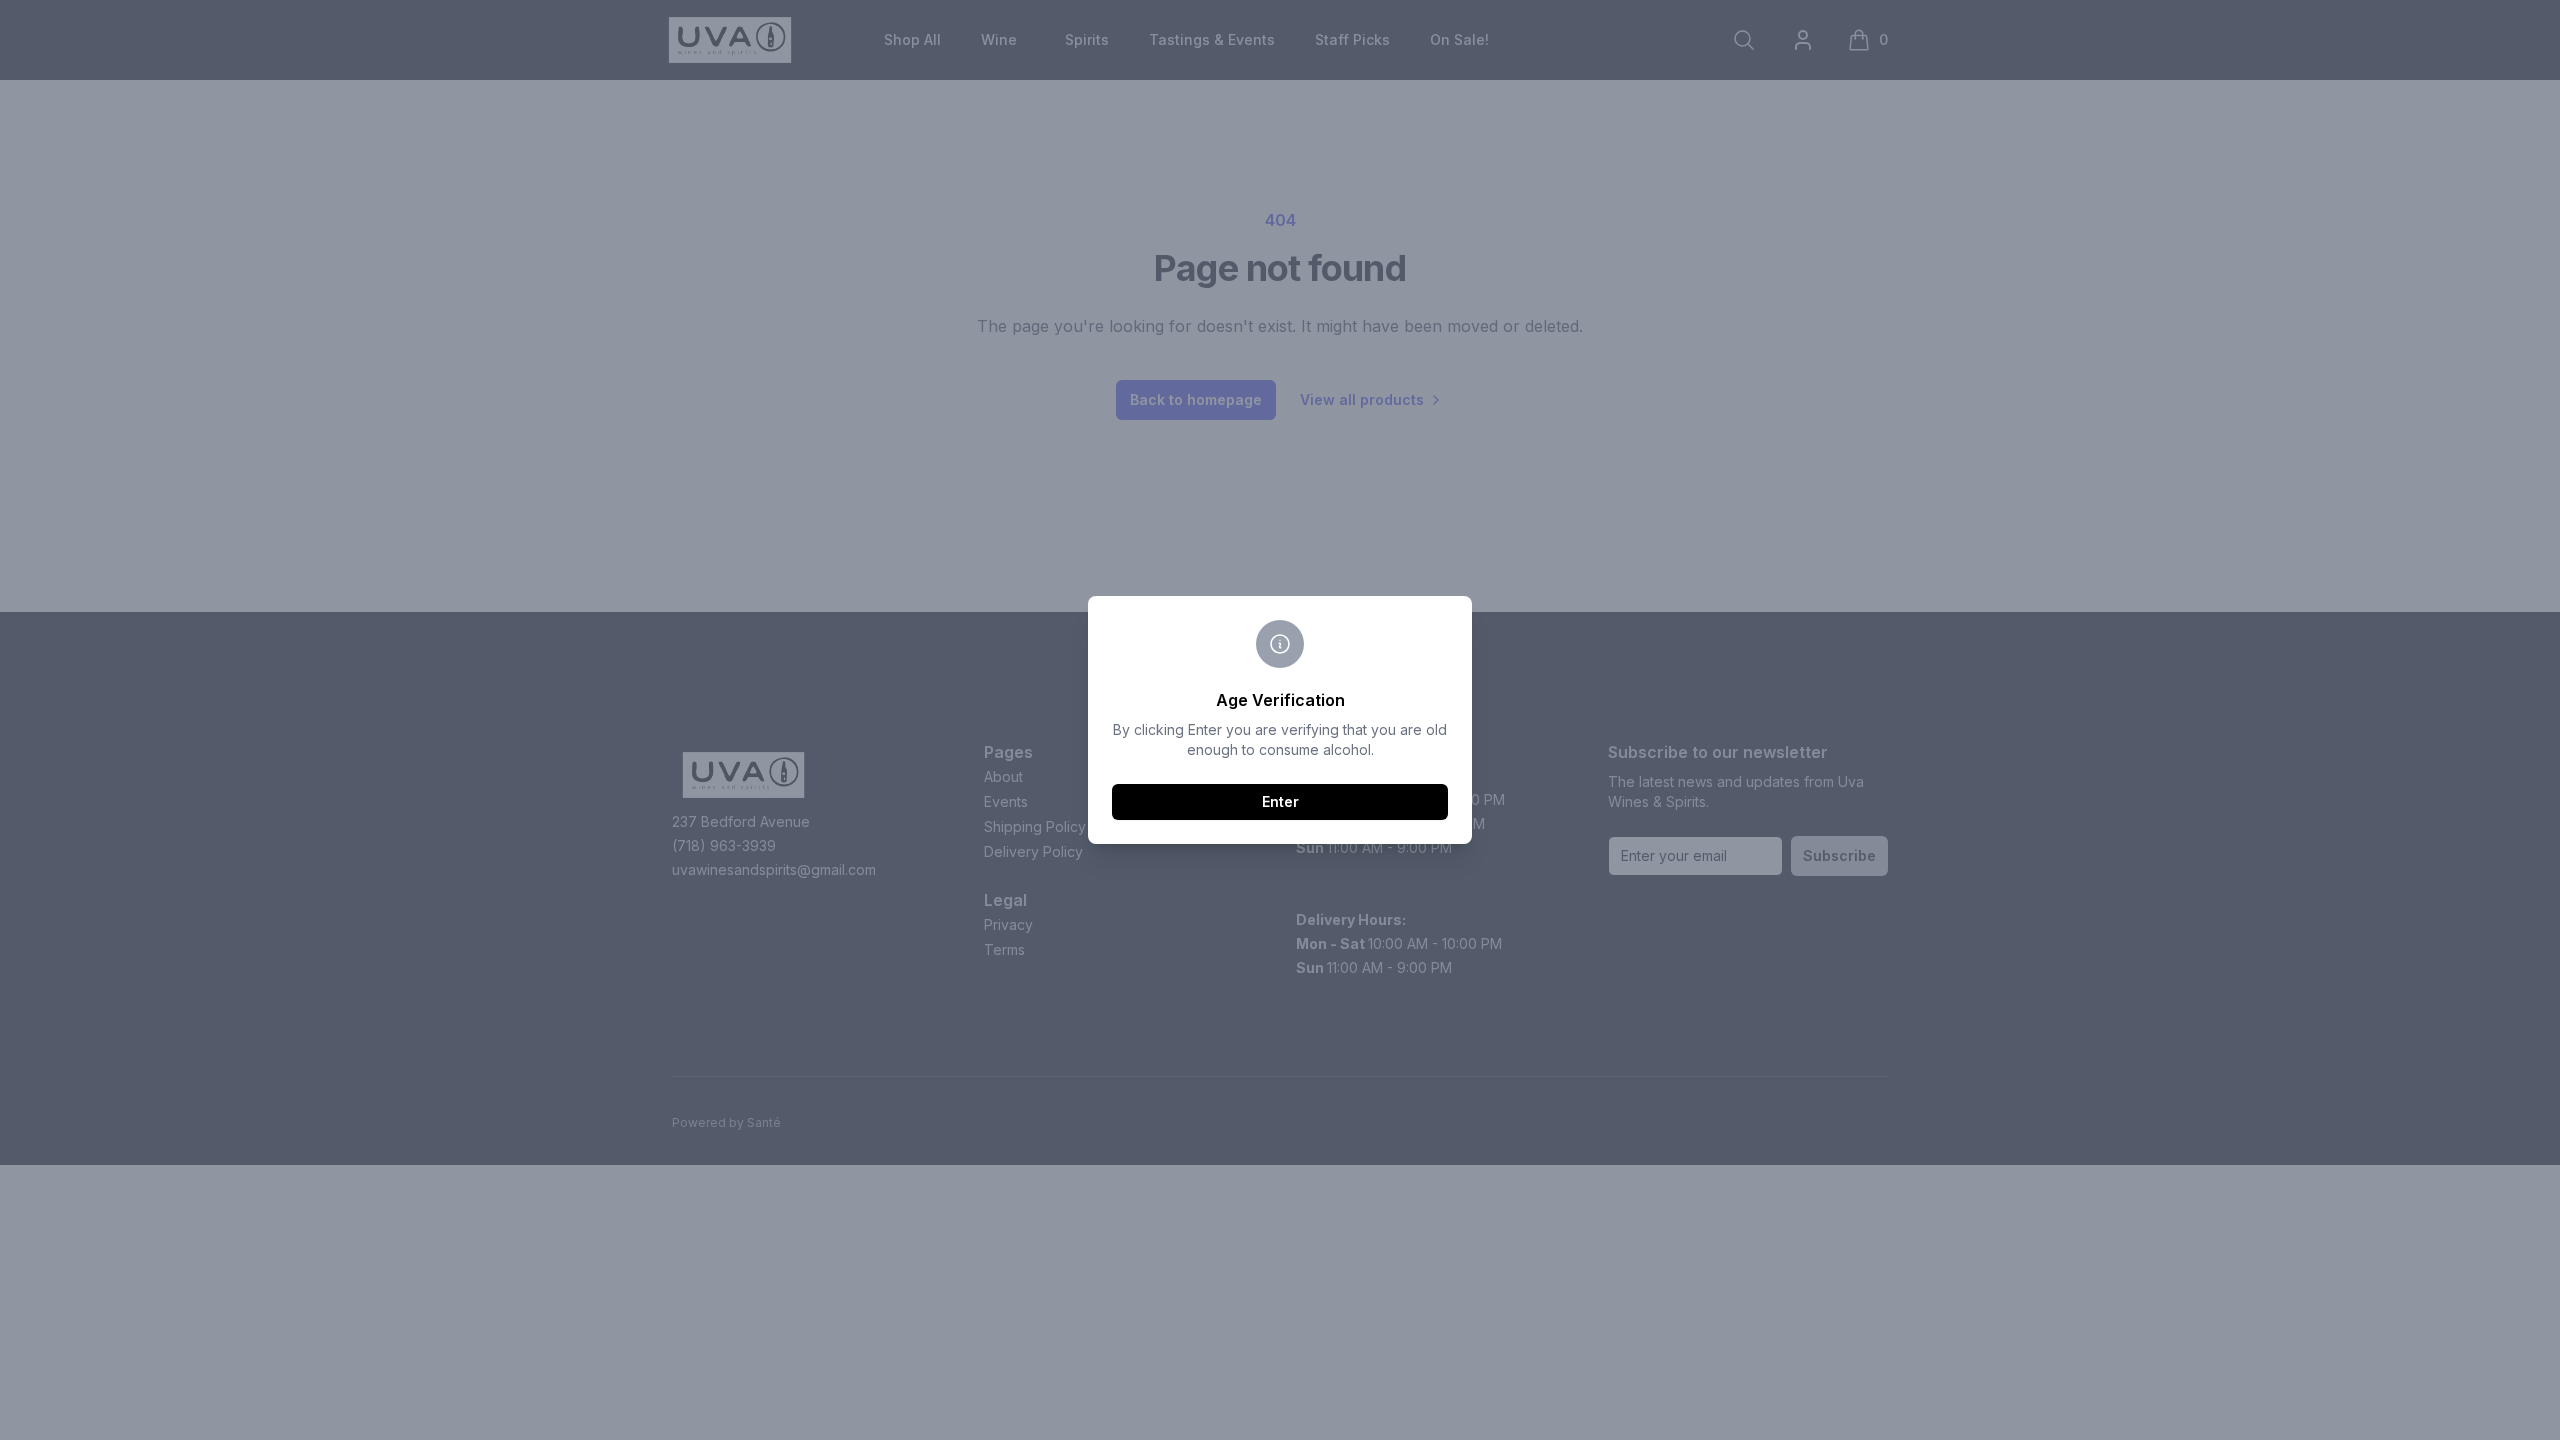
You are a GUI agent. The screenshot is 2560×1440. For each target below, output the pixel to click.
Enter (1280, 801)
